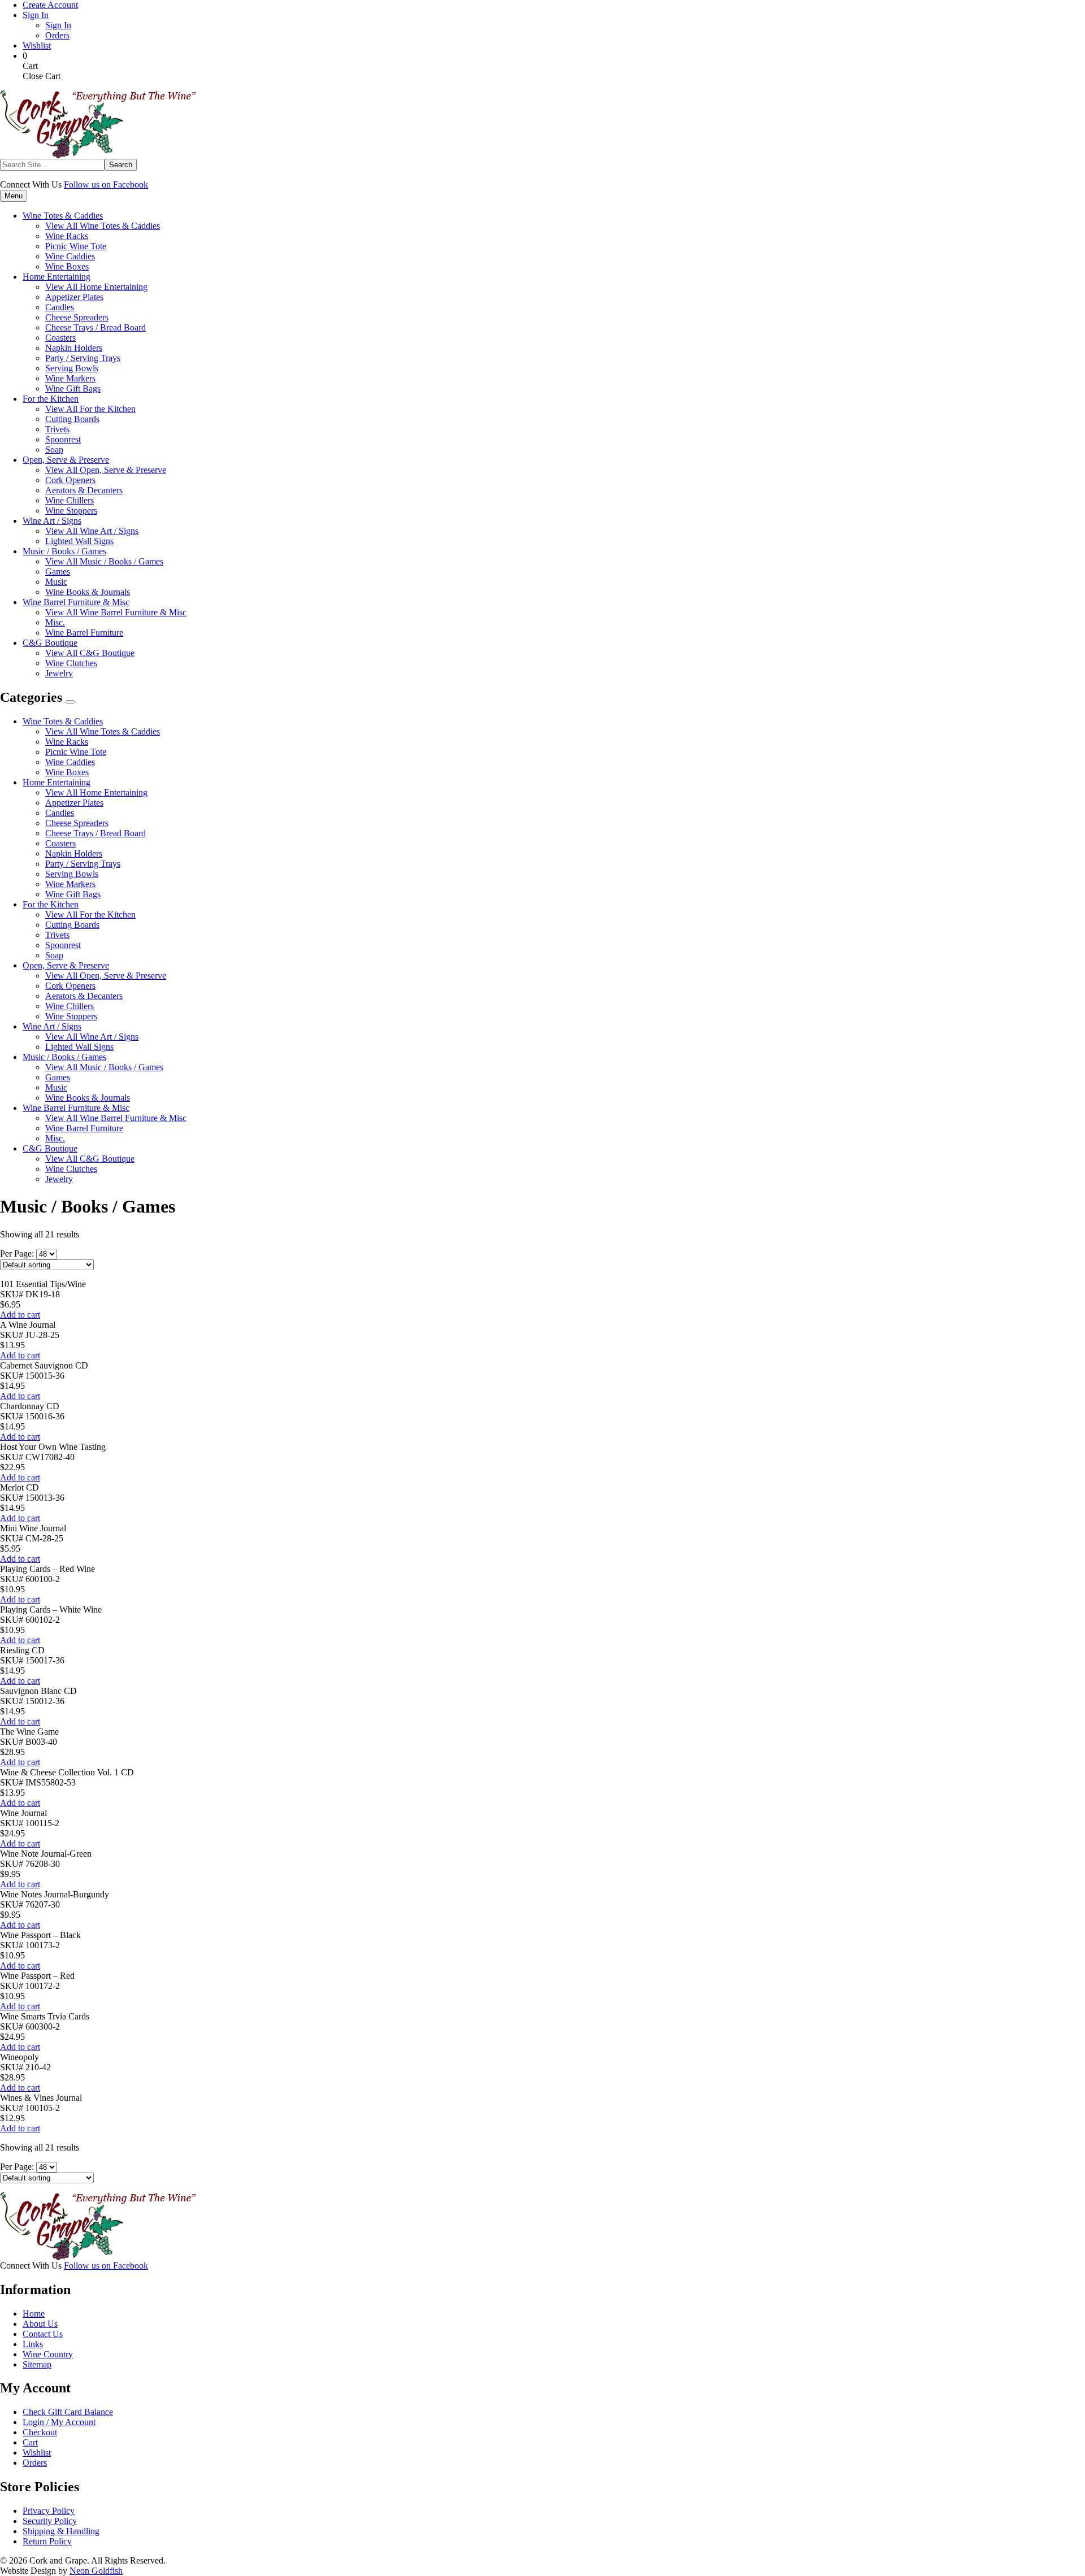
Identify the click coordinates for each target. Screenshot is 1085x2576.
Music (56, 1087)
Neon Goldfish (96, 2571)
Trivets (57, 935)
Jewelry (59, 1179)
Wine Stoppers (71, 1016)
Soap (54, 955)
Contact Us (43, 2334)
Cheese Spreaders (77, 823)
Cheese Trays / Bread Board (96, 833)
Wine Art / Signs (52, 1026)
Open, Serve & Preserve (66, 965)
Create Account (50, 5)
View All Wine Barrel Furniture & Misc (116, 612)
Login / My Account (59, 2422)
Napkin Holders (74, 853)
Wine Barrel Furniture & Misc (76, 1108)
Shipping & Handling (61, 2531)
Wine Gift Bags (73, 894)
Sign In (36, 15)
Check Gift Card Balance (68, 2412)
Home (34, 2314)
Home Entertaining (57, 782)
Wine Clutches (71, 1169)
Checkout (40, 2432)
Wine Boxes (67, 772)
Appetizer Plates (74, 803)
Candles (60, 813)
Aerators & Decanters (84, 996)
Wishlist (37, 45)
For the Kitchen (51, 904)
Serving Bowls (72, 874)
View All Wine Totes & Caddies (103, 226)
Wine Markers (70, 884)
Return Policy (47, 2541)
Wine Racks (67, 742)
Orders (57, 35)
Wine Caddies (70, 762)
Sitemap (37, 2364)
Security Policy (50, 2521)
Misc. (55, 1138)
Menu (14, 196)
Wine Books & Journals (88, 1098)
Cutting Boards (72, 925)
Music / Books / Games (64, 1057)
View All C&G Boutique (90, 653)
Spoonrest (63, 945)
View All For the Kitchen (90, 409)
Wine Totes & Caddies (63, 721)
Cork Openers (70, 986)
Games (58, 1077)
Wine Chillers (70, 1006)
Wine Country (48, 2354)
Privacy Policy (49, 2511)
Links (33, 2344)
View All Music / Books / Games (104, 561)
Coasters (60, 843)
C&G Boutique (50, 1148)
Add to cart (20, 1315)
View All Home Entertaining (96, 287)
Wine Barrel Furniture (84, 1128)
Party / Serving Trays (83, 864)
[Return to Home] (98, 156)
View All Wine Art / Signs (92, 531)
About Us (40, 2324)
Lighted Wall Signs (79, 1047)
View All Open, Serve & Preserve (106, 470)
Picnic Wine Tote (76, 752)
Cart (30, 2442)
